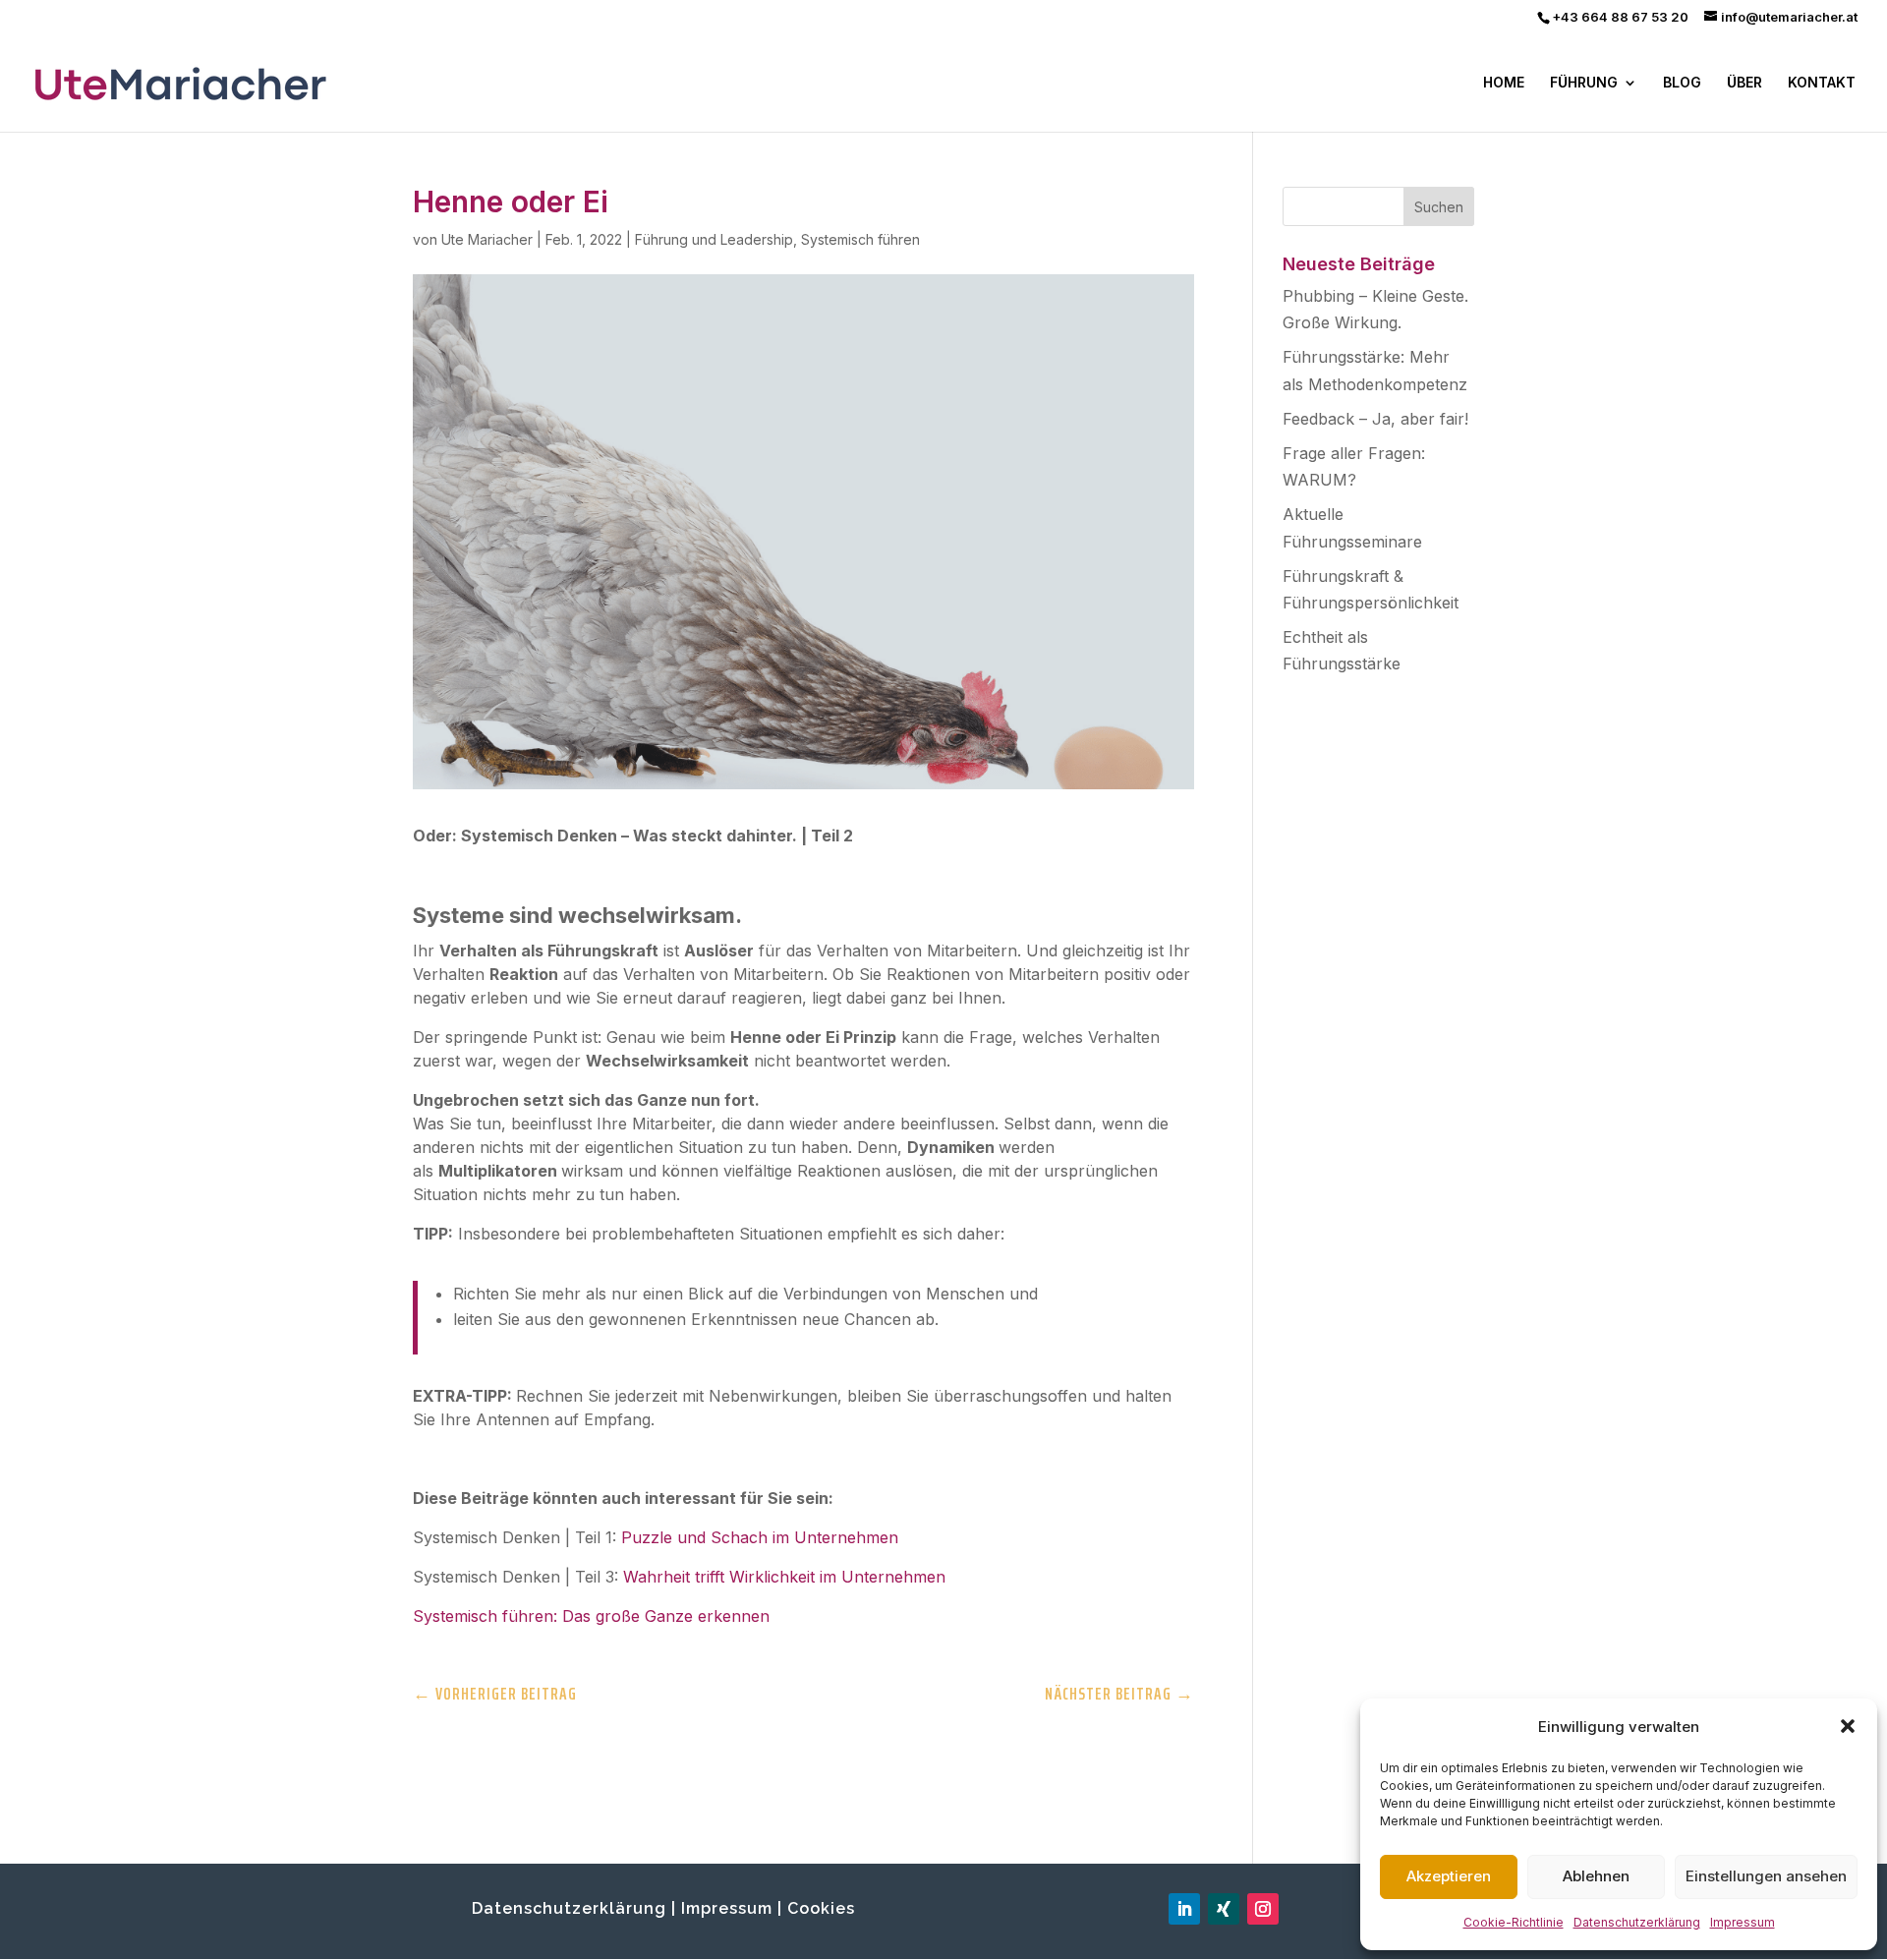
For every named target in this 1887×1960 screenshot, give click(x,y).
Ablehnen (1596, 1876)
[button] (1848, 1726)
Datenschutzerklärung (1637, 1922)
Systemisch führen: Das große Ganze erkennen (591, 1616)
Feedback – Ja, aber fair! (1375, 419)
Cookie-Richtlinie (1514, 1922)
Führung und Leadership (714, 239)
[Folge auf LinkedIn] (1184, 1909)
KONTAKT (1822, 83)
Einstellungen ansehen (1766, 1876)
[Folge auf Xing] (1224, 1909)
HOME (1504, 83)
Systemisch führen (860, 239)
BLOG (1682, 83)
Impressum (1743, 1922)
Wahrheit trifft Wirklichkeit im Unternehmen (784, 1577)
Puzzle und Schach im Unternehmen (760, 1537)
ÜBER (1744, 83)
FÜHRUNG (1584, 83)
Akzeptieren (1449, 1876)
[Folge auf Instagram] (1263, 1909)
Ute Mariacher (487, 239)
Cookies (821, 1908)
